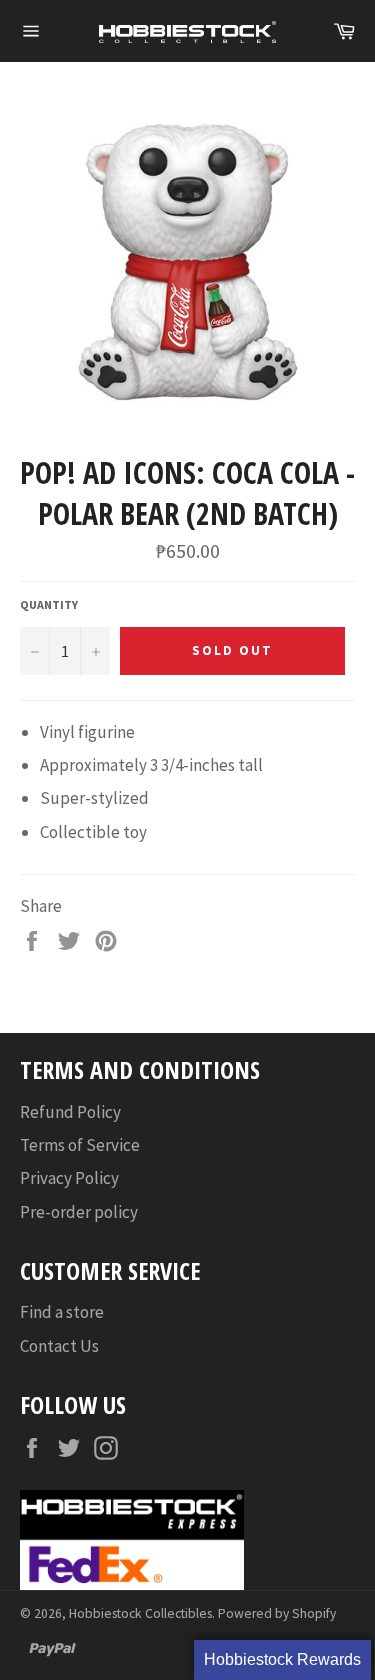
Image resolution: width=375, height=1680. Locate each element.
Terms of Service (80, 1145)
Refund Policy (70, 1112)
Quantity (49, 604)
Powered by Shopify (277, 1613)
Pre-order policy (79, 1212)
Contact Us (59, 1346)
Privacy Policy (69, 1178)
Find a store (62, 1312)
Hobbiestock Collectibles (140, 1613)
